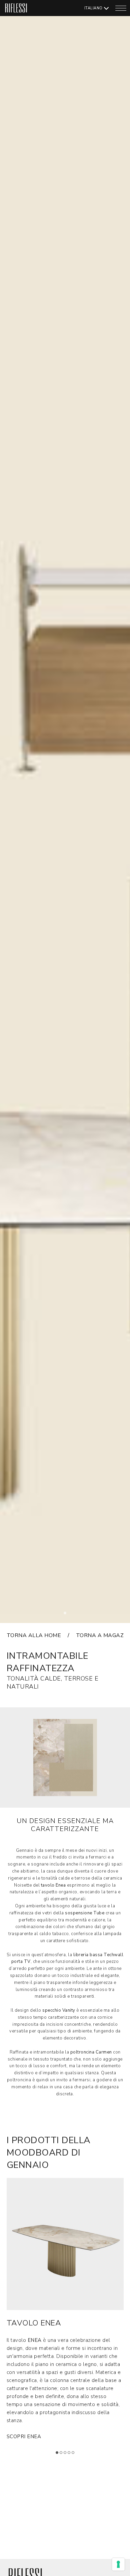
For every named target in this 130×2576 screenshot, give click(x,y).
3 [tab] (67, 2455)
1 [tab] (67, 1615)
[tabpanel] (65, 812)
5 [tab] (75, 2455)
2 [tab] (63, 2455)
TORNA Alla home (34, 1635)
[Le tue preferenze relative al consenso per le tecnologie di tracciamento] (118, 2564)
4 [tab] (71, 2455)
